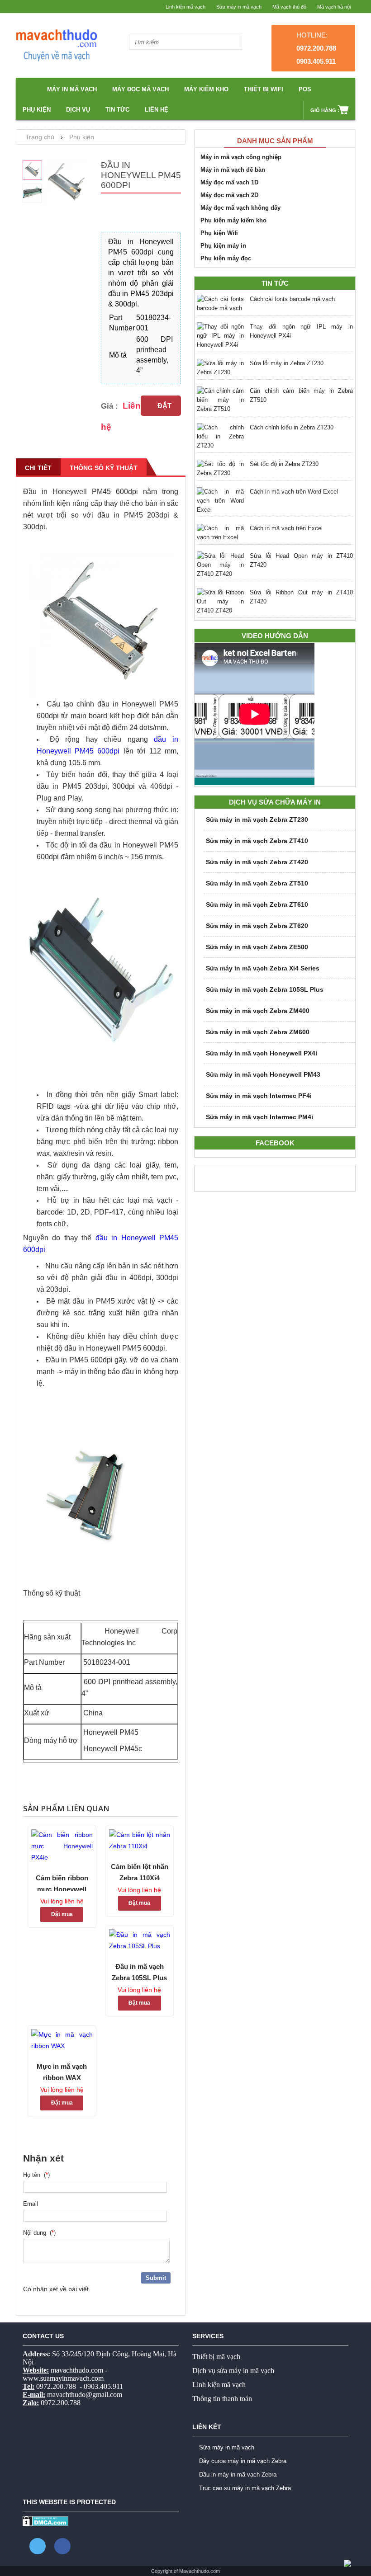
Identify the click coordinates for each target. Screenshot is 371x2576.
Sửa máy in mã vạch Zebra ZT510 (257, 883)
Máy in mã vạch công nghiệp (241, 157)
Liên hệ (157, 110)
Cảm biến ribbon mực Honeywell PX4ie (62, 1883)
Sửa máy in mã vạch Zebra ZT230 (257, 819)
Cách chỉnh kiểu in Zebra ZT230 (292, 427)
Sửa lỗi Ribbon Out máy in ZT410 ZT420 (301, 597)
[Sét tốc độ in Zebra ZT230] (220, 469)
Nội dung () (39, 2233)
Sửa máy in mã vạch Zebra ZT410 (257, 841)
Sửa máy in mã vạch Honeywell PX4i (262, 1053)
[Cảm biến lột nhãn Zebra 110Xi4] (140, 1841)
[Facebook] (62, 2546)
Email (32, 2204)
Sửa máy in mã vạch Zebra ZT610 (257, 904)
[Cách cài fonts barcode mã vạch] (220, 304)
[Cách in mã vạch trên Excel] (220, 533)
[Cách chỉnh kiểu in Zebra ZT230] (220, 437)
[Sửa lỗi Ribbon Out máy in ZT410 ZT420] (220, 602)
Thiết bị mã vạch (216, 2357)
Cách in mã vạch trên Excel (286, 528)
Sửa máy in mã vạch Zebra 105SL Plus (265, 989)
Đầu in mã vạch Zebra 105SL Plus (139, 1971)
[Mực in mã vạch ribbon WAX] (62, 2040)
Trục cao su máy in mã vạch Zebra (245, 2488)
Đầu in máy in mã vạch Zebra (238, 2475)
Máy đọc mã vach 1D (229, 182)
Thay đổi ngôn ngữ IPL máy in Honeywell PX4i (301, 331)
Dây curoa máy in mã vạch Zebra (243, 2461)
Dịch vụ (78, 110)
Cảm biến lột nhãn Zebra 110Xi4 (140, 1871)
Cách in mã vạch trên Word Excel (294, 492)
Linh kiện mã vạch (185, 7)
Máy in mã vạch (72, 89)
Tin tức (117, 110)
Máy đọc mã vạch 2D (229, 195)
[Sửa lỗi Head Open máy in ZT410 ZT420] (220, 565)
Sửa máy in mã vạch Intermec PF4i (259, 1096)
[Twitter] (38, 2546)
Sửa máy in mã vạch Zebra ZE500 (257, 947)
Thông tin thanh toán (222, 2399)
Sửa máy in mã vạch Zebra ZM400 (258, 1011)
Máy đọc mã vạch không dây (240, 208)
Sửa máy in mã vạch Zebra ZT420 (257, 862)
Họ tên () (36, 2175)
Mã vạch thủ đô (289, 7)
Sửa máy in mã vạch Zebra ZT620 (257, 926)
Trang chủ (40, 137)
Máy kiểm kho (206, 89)
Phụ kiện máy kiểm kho (233, 220)
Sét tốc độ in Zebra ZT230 (284, 464)
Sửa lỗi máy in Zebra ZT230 (287, 363)
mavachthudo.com (77, 2370)
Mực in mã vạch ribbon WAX (62, 2071)
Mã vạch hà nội (334, 7)
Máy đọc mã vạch (140, 89)
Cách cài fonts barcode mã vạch (292, 299)
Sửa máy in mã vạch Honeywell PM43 (263, 1074)
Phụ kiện (37, 110)
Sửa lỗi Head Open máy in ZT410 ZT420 (301, 560)
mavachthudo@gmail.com (85, 2395)
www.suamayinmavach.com (63, 2378)
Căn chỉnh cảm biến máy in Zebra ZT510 (301, 395)
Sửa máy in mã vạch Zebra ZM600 (258, 1032)
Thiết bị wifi (264, 89)
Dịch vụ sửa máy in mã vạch (233, 2371)
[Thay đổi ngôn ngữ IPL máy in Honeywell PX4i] (220, 336)
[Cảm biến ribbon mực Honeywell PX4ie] (62, 1846)
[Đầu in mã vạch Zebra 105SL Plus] (140, 1940)
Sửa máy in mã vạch (239, 7)
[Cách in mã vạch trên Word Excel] (220, 501)
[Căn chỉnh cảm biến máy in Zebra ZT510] (220, 400)
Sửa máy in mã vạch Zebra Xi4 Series (263, 968)
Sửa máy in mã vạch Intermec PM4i (259, 1117)
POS (305, 89)
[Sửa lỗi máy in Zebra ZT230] (220, 368)
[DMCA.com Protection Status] (45, 2524)
